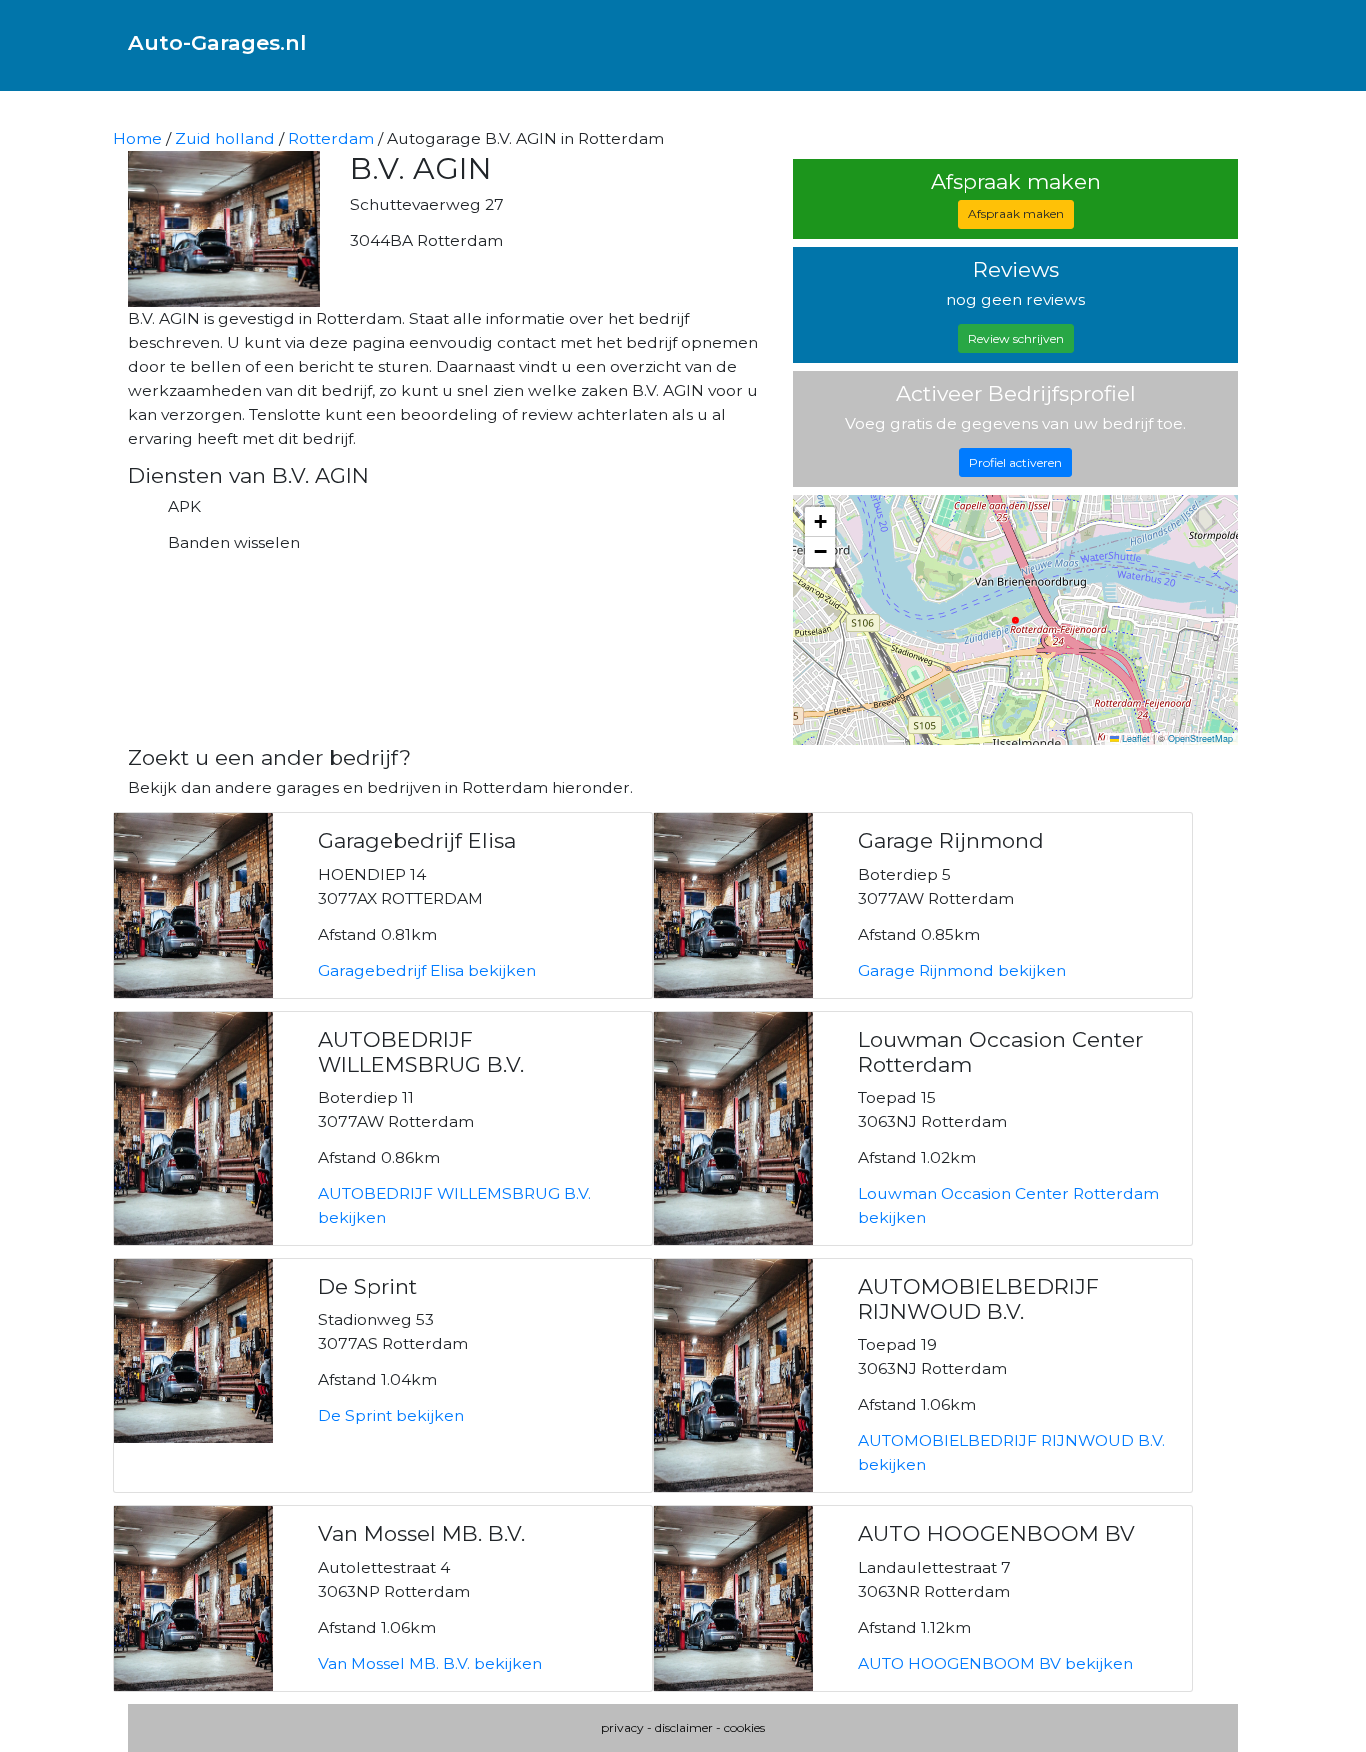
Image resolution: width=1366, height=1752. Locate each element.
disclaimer (684, 1727)
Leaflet (1134, 738)
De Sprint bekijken (391, 1415)
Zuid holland (225, 138)
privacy (622, 1727)
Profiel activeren (1015, 462)
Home (137, 138)
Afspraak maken (1016, 213)
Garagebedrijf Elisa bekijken (427, 970)
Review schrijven (1016, 338)
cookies (744, 1727)
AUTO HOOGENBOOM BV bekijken (995, 1663)
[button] (820, 522)
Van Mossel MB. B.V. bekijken (430, 1663)
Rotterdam (331, 138)
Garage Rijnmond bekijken (962, 970)
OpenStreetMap (1200, 738)
